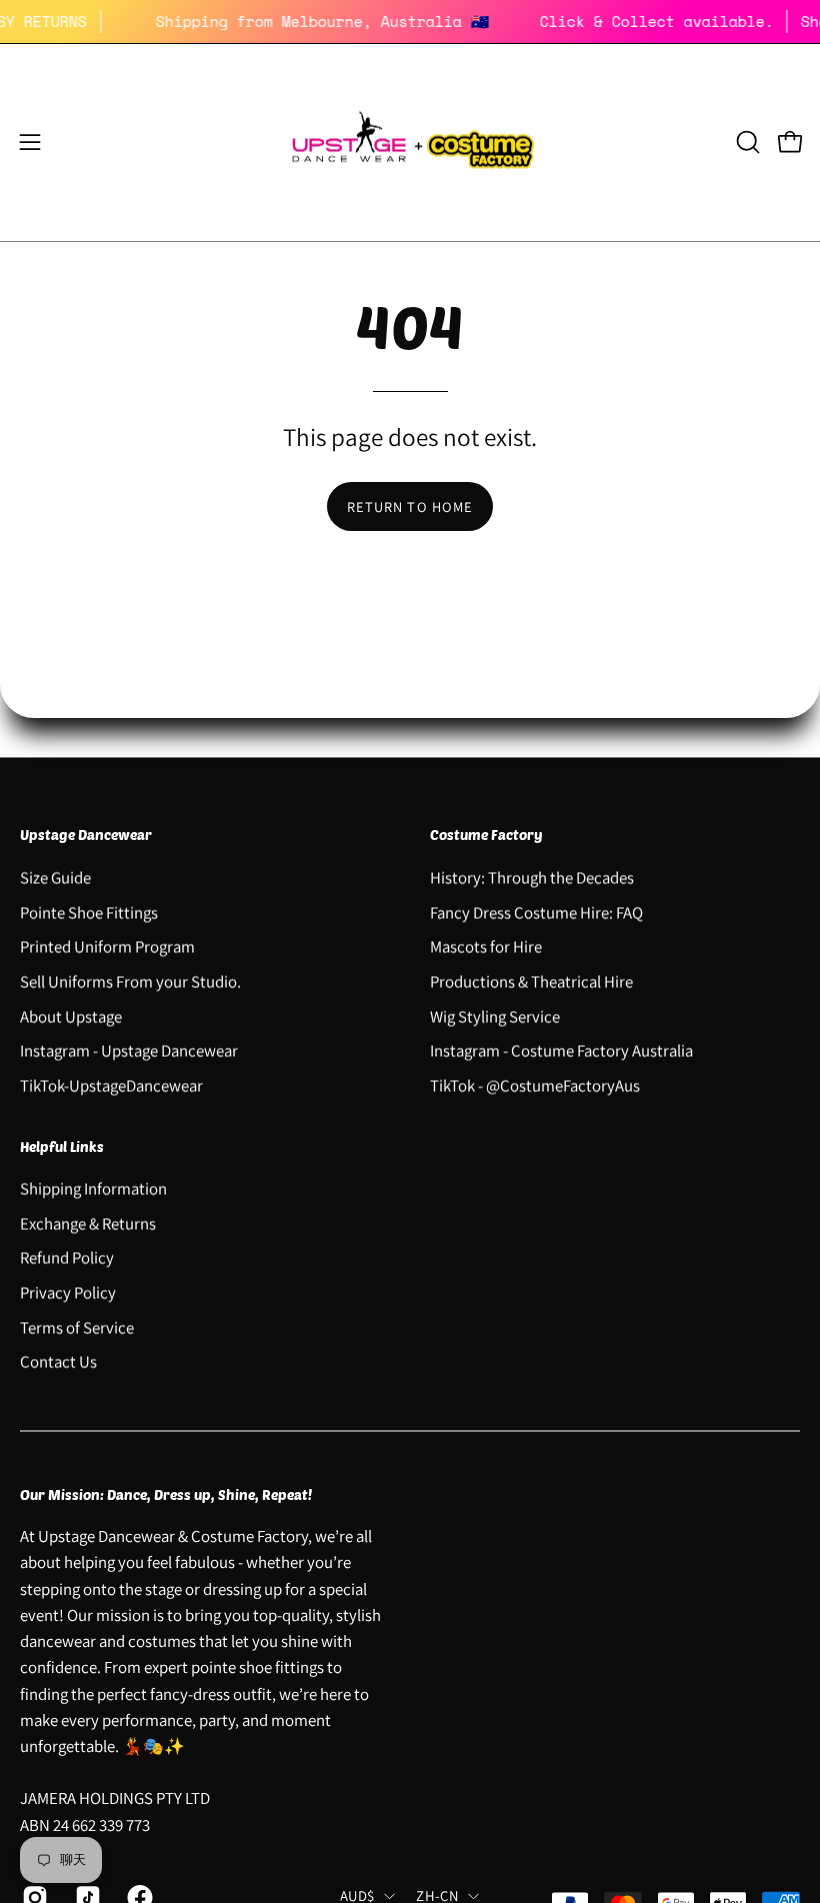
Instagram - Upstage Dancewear (129, 1050)
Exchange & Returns (88, 1223)
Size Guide (55, 877)
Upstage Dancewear (86, 834)
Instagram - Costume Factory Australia (561, 1050)
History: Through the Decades (532, 877)
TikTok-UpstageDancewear (111, 1085)
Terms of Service (77, 1327)
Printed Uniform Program (107, 946)
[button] (746, 142)
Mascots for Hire (486, 946)
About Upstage (71, 1016)
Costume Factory (486, 834)
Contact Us (58, 1362)
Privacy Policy (68, 1293)
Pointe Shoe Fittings (89, 912)
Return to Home (410, 506)
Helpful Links (62, 1146)
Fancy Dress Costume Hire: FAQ (536, 912)
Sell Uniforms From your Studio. (130, 981)
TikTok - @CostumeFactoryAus (535, 1085)
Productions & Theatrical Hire (531, 981)
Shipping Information (93, 1189)
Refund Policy (67, 1258)
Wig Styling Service (495, 1016)
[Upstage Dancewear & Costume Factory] (410, 142)
